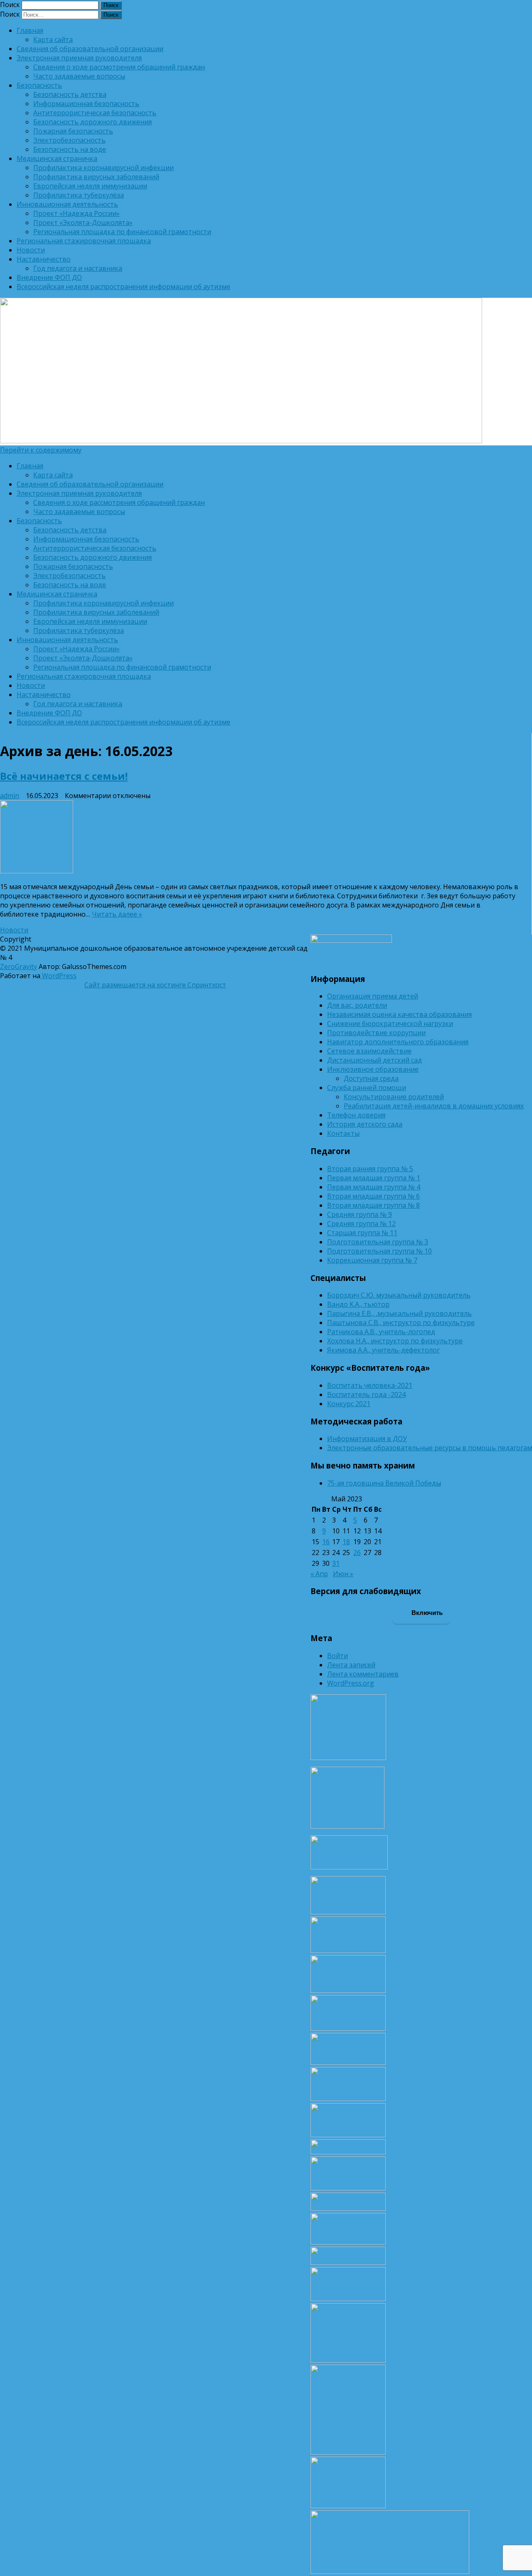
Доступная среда (371, 1078)
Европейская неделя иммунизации (90, 186)
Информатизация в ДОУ (367, 1439)
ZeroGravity (18, 967)
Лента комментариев (363, 1674)
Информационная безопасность (86, 104)
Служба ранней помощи (367, 1088)
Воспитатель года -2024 (366, 1394)
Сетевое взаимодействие (369, 1051)
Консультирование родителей (394, 1097)
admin (10, 796)
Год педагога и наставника (78, 268)
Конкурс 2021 (349, 1404)
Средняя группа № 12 (361, 1224)
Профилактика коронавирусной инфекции (103, 168)
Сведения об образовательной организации (90, 49)
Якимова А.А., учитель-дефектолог (383, 1350)
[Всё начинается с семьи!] (260, 838)
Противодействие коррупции (376, 1033)
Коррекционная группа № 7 (372, 1260)
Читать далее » (117, 914)
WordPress (58, 976)
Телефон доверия (356, 1115)
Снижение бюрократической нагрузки (390, 1023)
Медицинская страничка (57, 158)
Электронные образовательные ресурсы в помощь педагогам (430, 1448)
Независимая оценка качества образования (399, 1014)
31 (336, 1563)
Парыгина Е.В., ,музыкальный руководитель (399, 1313)
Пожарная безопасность (73, 131)
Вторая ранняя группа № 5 (370, 1169)
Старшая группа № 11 (362, 1233)
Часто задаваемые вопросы (79, 76)
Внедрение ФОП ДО (49, 277)
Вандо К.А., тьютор (358, 1304)
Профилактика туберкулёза (79, 195)
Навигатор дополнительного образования (398, 1042)
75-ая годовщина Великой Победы (384, 1483)
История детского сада (365, 1124)
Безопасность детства (70, 94)
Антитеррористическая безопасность (95, 113)
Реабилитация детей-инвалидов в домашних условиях (434, 1106)
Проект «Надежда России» (76, 213)
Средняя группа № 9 (360, 1214)
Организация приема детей (373, 996)
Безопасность (39, 85)
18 (346, 1542)
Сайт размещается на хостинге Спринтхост (155, 985)
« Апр (319, 1574)
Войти (337, 1656)
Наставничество (44, 259)
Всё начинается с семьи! (64, 776)
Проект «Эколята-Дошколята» (83, 222)
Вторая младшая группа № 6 (373, 1196)
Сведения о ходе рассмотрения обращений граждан (119, 67)
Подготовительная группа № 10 (379, 1251)
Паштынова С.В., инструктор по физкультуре (401, 1323)
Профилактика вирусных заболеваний (96, 177)
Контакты (343, 1133)
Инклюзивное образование (373, 1069)
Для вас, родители (357, 1005)
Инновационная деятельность (67, 204)
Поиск (10, 5)
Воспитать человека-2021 (370, 1385)
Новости (31, 250)
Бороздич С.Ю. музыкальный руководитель (399, 1295)
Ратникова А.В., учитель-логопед (381, 1332)
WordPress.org (351, 1683)
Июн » (343, 1574)
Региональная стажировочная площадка (84, 241)
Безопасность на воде (70, 149)
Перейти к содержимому (41, 450)
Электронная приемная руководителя (79, 58)
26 (357, 1553)
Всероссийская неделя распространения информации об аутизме (123, 287)
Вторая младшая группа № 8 (373, 1205)
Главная (30, 30)
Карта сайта (53, 40)
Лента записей (351, 1665)
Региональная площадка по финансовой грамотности (122, 232)
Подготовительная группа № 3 (378, 1242)
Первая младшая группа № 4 (374, 1187)
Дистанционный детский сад (374, 1060)
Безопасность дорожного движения (92, 122)
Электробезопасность (69, 140)
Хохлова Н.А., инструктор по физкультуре (395, 1341)
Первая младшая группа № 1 (374, 1178)
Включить (426, 1613)
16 (326, 1542)
